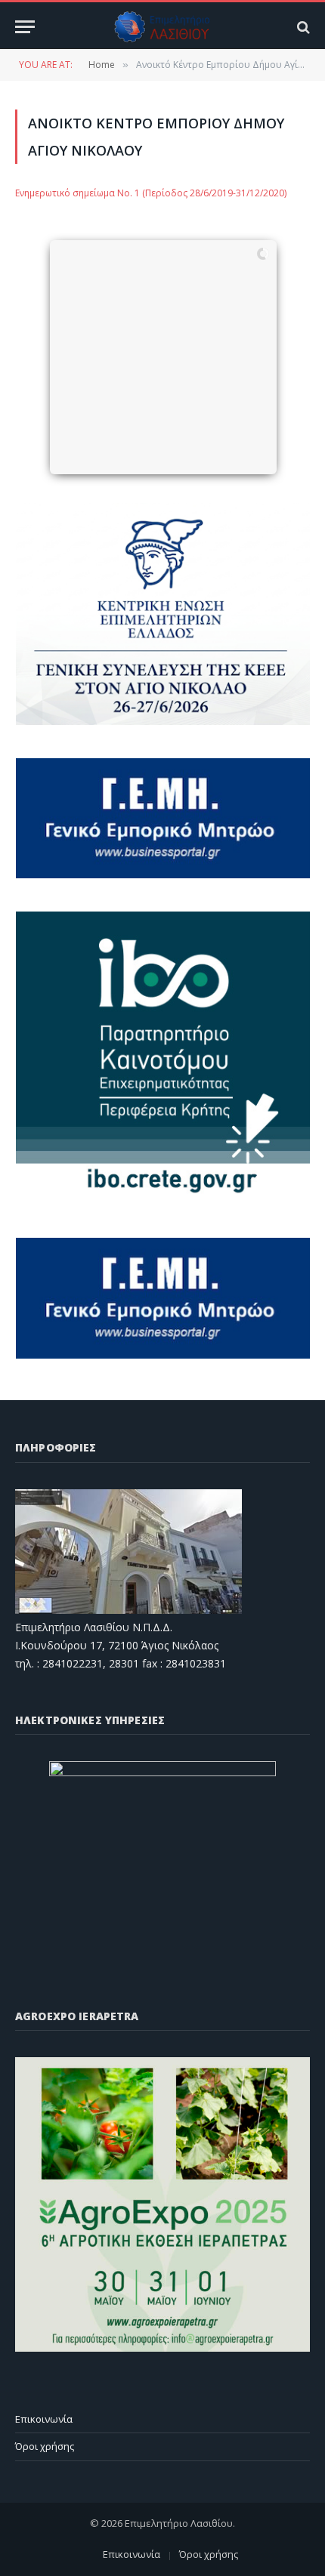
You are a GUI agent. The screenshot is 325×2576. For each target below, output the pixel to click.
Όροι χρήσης (45, 2446)
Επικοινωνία (44, 2419)
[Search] (302, 27)
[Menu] (25, 27)
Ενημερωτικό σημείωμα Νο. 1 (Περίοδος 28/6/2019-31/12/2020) (151, 193)
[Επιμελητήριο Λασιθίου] (163, 27)
